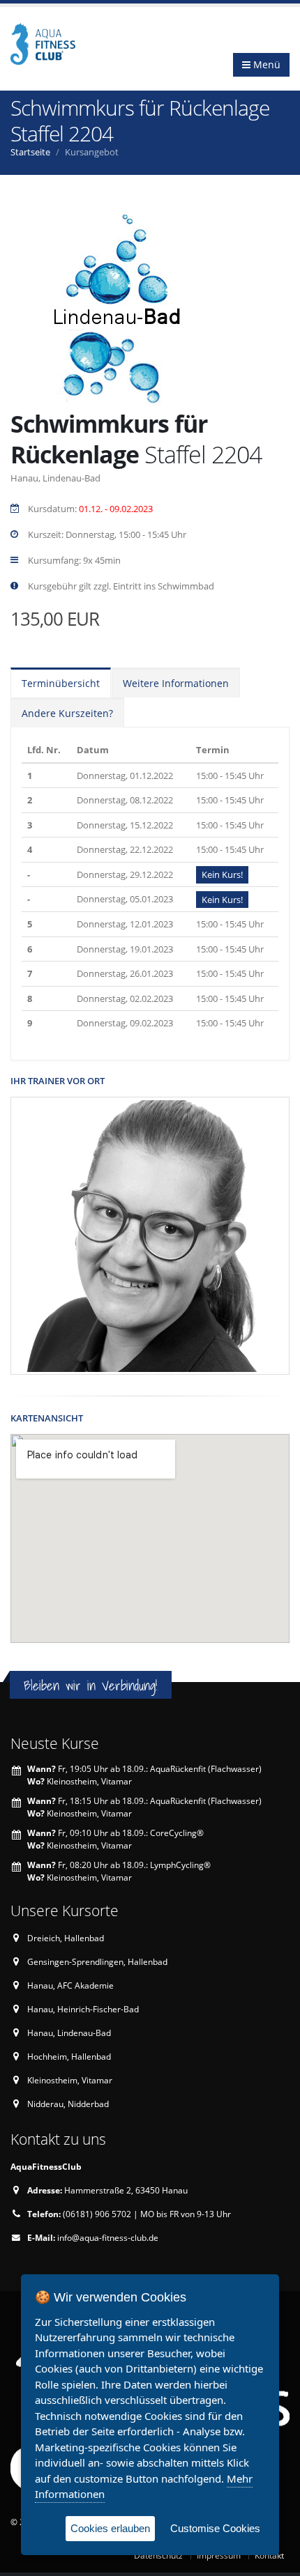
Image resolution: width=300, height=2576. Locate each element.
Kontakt (269, 2555)
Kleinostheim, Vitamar (70, 2080)
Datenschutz (158, 2555)
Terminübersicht (61, 683)
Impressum (219, 2555)
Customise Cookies (215, 2528)
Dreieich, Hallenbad (66, 1938)
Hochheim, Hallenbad (69, 2056)
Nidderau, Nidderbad (68, 2104)
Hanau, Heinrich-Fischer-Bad (83, 2009)
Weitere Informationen (176, 683)
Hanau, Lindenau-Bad (69, 2033)
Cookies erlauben (110, 2528)
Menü (265, 64)
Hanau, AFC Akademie (70, 1985)
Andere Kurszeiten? (67, 713)
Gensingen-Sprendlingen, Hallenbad (97, 1961)
